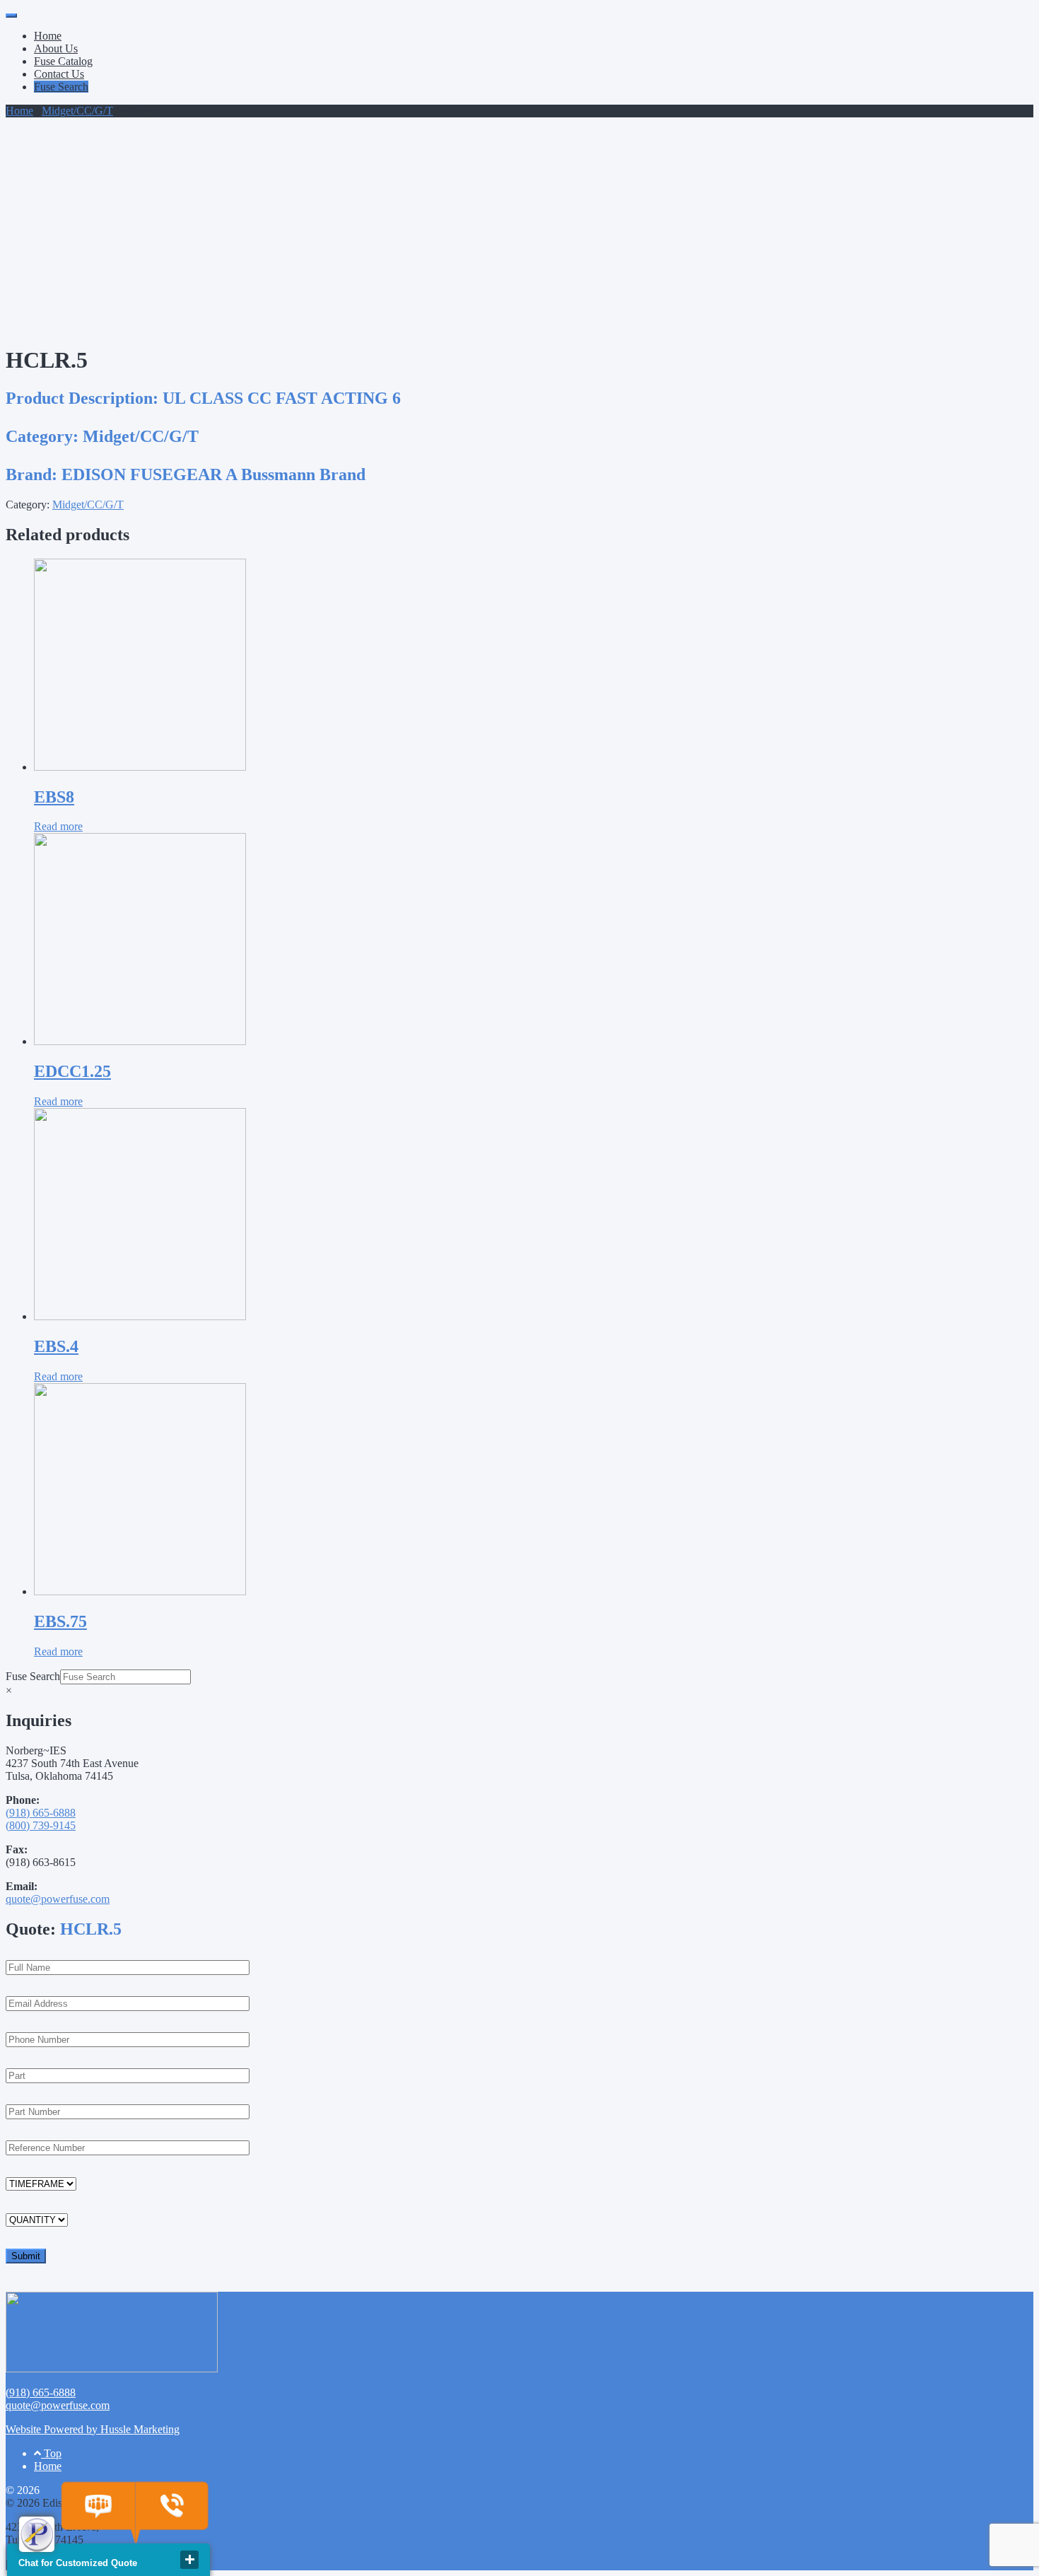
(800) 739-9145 (41, 1825)
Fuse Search (61, 87)
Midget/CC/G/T (77, 111)
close (189, 2560)
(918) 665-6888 (41, 1813)
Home (48, 36)
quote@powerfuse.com (58, 1899)
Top (51, 2453)
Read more (58, 826)
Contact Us (59, 74)
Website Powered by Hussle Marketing (93, 2429)
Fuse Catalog (63, 61)
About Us (56, 48)
